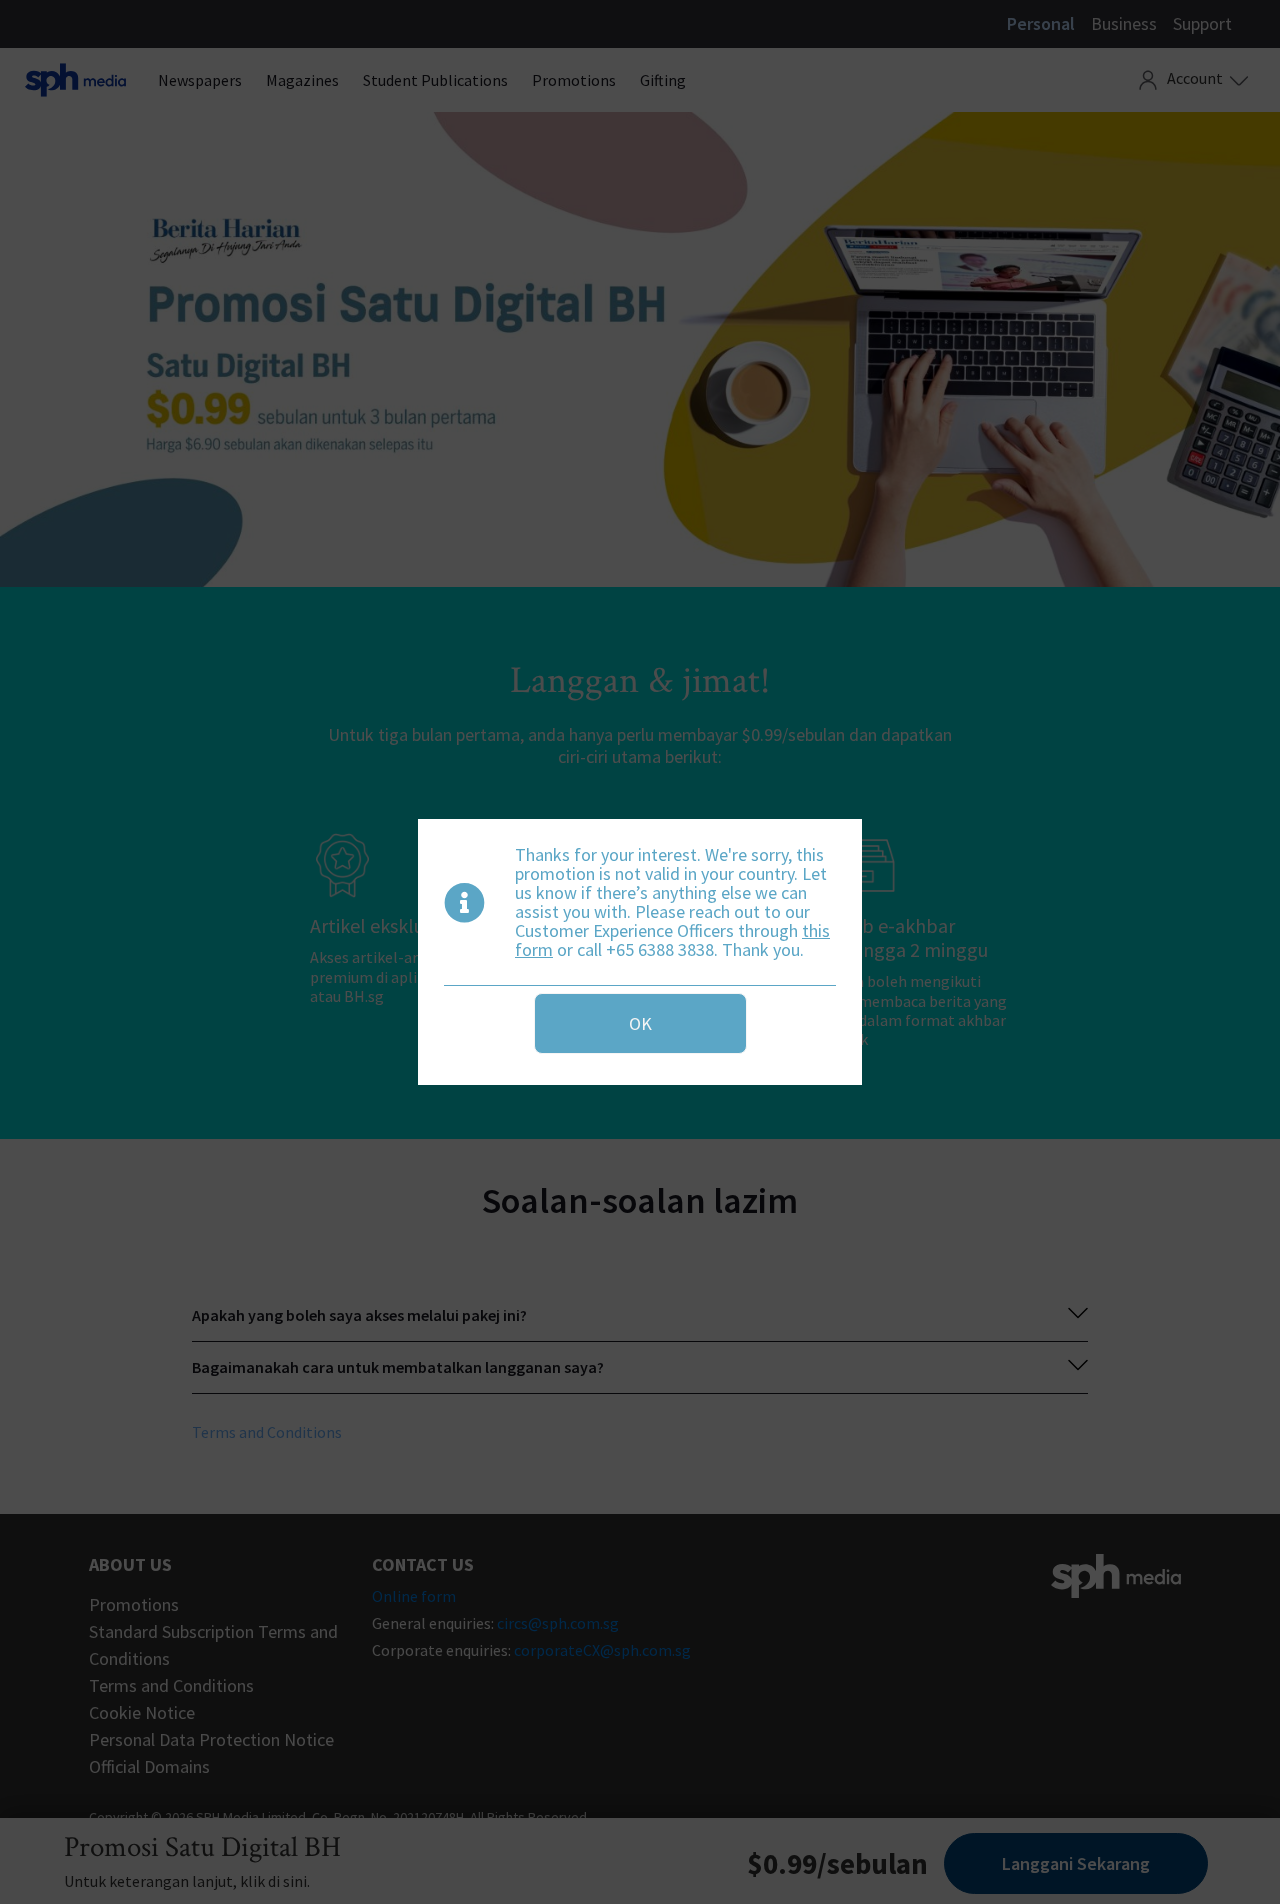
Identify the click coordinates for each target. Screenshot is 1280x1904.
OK (640, 1023)
